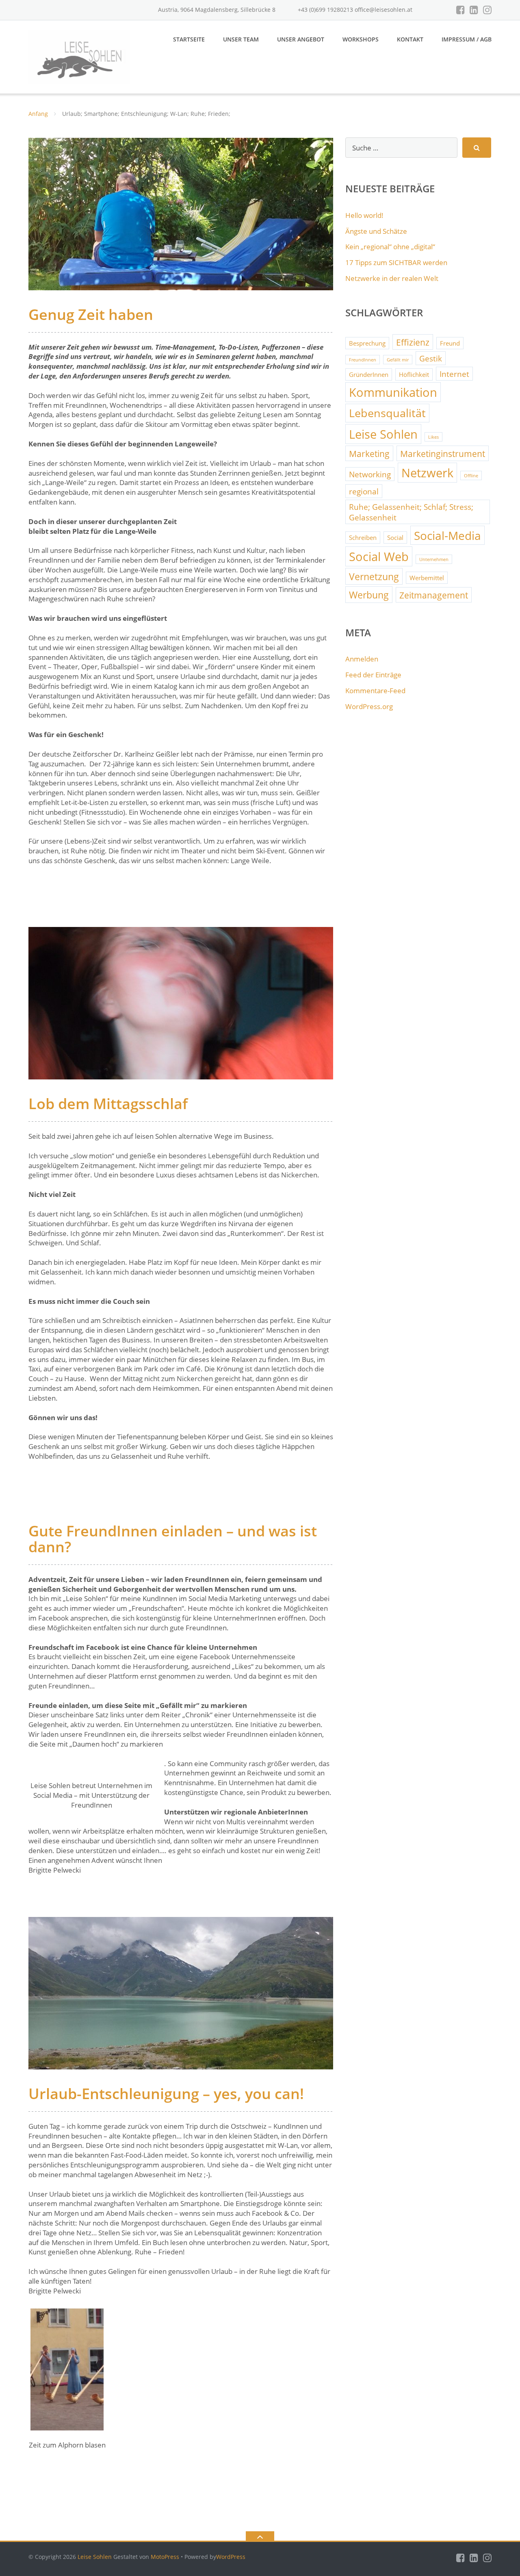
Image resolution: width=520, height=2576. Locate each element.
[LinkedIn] (474, 10)
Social (395, 537)
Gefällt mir (398, 360)
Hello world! (364, 215)
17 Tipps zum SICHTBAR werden (396, 262)
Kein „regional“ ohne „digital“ (390, 247)
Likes (433, 437)
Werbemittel (427, 578)
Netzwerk (427, 473)
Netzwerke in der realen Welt (392, 278)
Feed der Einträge (373, 675)
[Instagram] (487, 10)
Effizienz (413, 342)
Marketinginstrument (443, 454)
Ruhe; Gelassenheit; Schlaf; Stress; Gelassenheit (411, 512)
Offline (471, 476)
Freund (450, 343)
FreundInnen (363, 360)
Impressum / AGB (467, 39)
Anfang (38, 114)
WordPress (231, 2557)
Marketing (369, 454)
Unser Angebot (301, 39)
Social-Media (447, 535)
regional (364, 491)
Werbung (369, 595)
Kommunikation (393, 392)
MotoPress (165, 2557)
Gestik (431, 358)
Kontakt (410, 39)
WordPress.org (369, 706)
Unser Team (241, 39)
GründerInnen (369, 374)
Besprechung (367, 343)
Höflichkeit (414, 374)
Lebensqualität (387, 413)
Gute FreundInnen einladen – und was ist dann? (173, 1539)
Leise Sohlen (383, 434)
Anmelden (362, 659)
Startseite (189, 39)
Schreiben (363, 537)
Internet (454, 374)
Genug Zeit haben (91, 314)
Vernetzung (374, 577)
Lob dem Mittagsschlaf (108, 1104)
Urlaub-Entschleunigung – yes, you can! (166, 2094)
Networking (370, 474)
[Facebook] (460, 10)
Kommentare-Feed (375, 691)
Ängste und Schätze (376, 231)
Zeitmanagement (434, 595)
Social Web (379, 557)
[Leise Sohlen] (81, 56)
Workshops (361, 39)
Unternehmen (434, 559)
